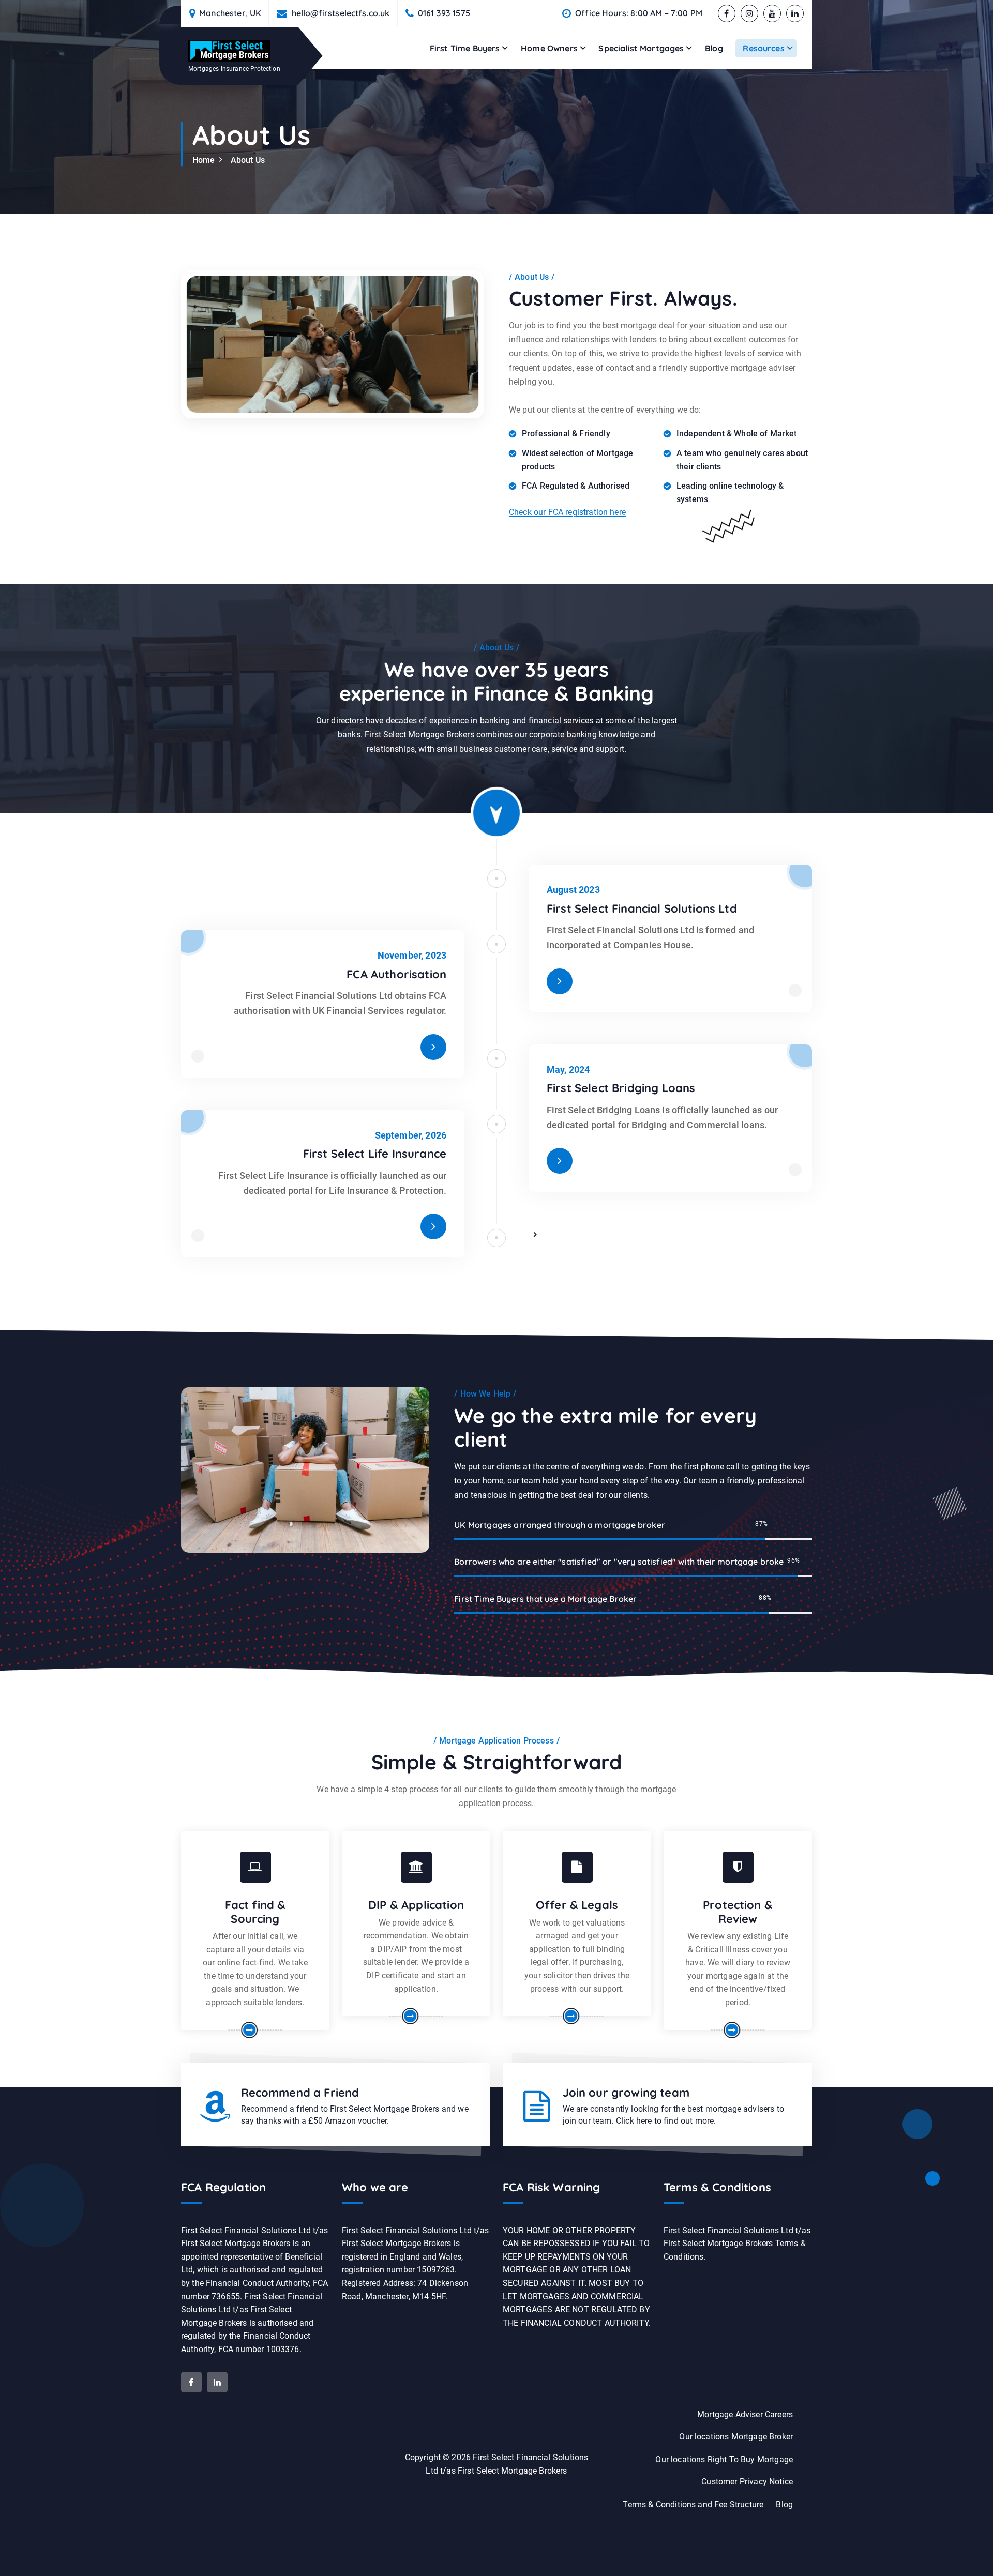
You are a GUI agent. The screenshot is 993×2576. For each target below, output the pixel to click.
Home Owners (549, 48)
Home (204, 160)
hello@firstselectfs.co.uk (341, 13)
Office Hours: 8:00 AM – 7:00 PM (639, 13)
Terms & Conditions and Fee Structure (693, 2504)
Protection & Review (738, 1912)
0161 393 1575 (444, 13)
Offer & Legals (577, 1905)
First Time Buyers (465, 48)
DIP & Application (416, 1905)
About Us (248, 160)
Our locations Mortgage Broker (736, 2437)
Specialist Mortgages (641, 48)
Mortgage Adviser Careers (745, 2414)
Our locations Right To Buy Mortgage (724, 2459)
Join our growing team (626, 2093)
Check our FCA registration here (567, 512)
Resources (763, 48)
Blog (714, 48)
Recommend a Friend (300, 2093)
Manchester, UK (230, 13)
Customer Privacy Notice (747, 2482)
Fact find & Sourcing (255, 1912)
